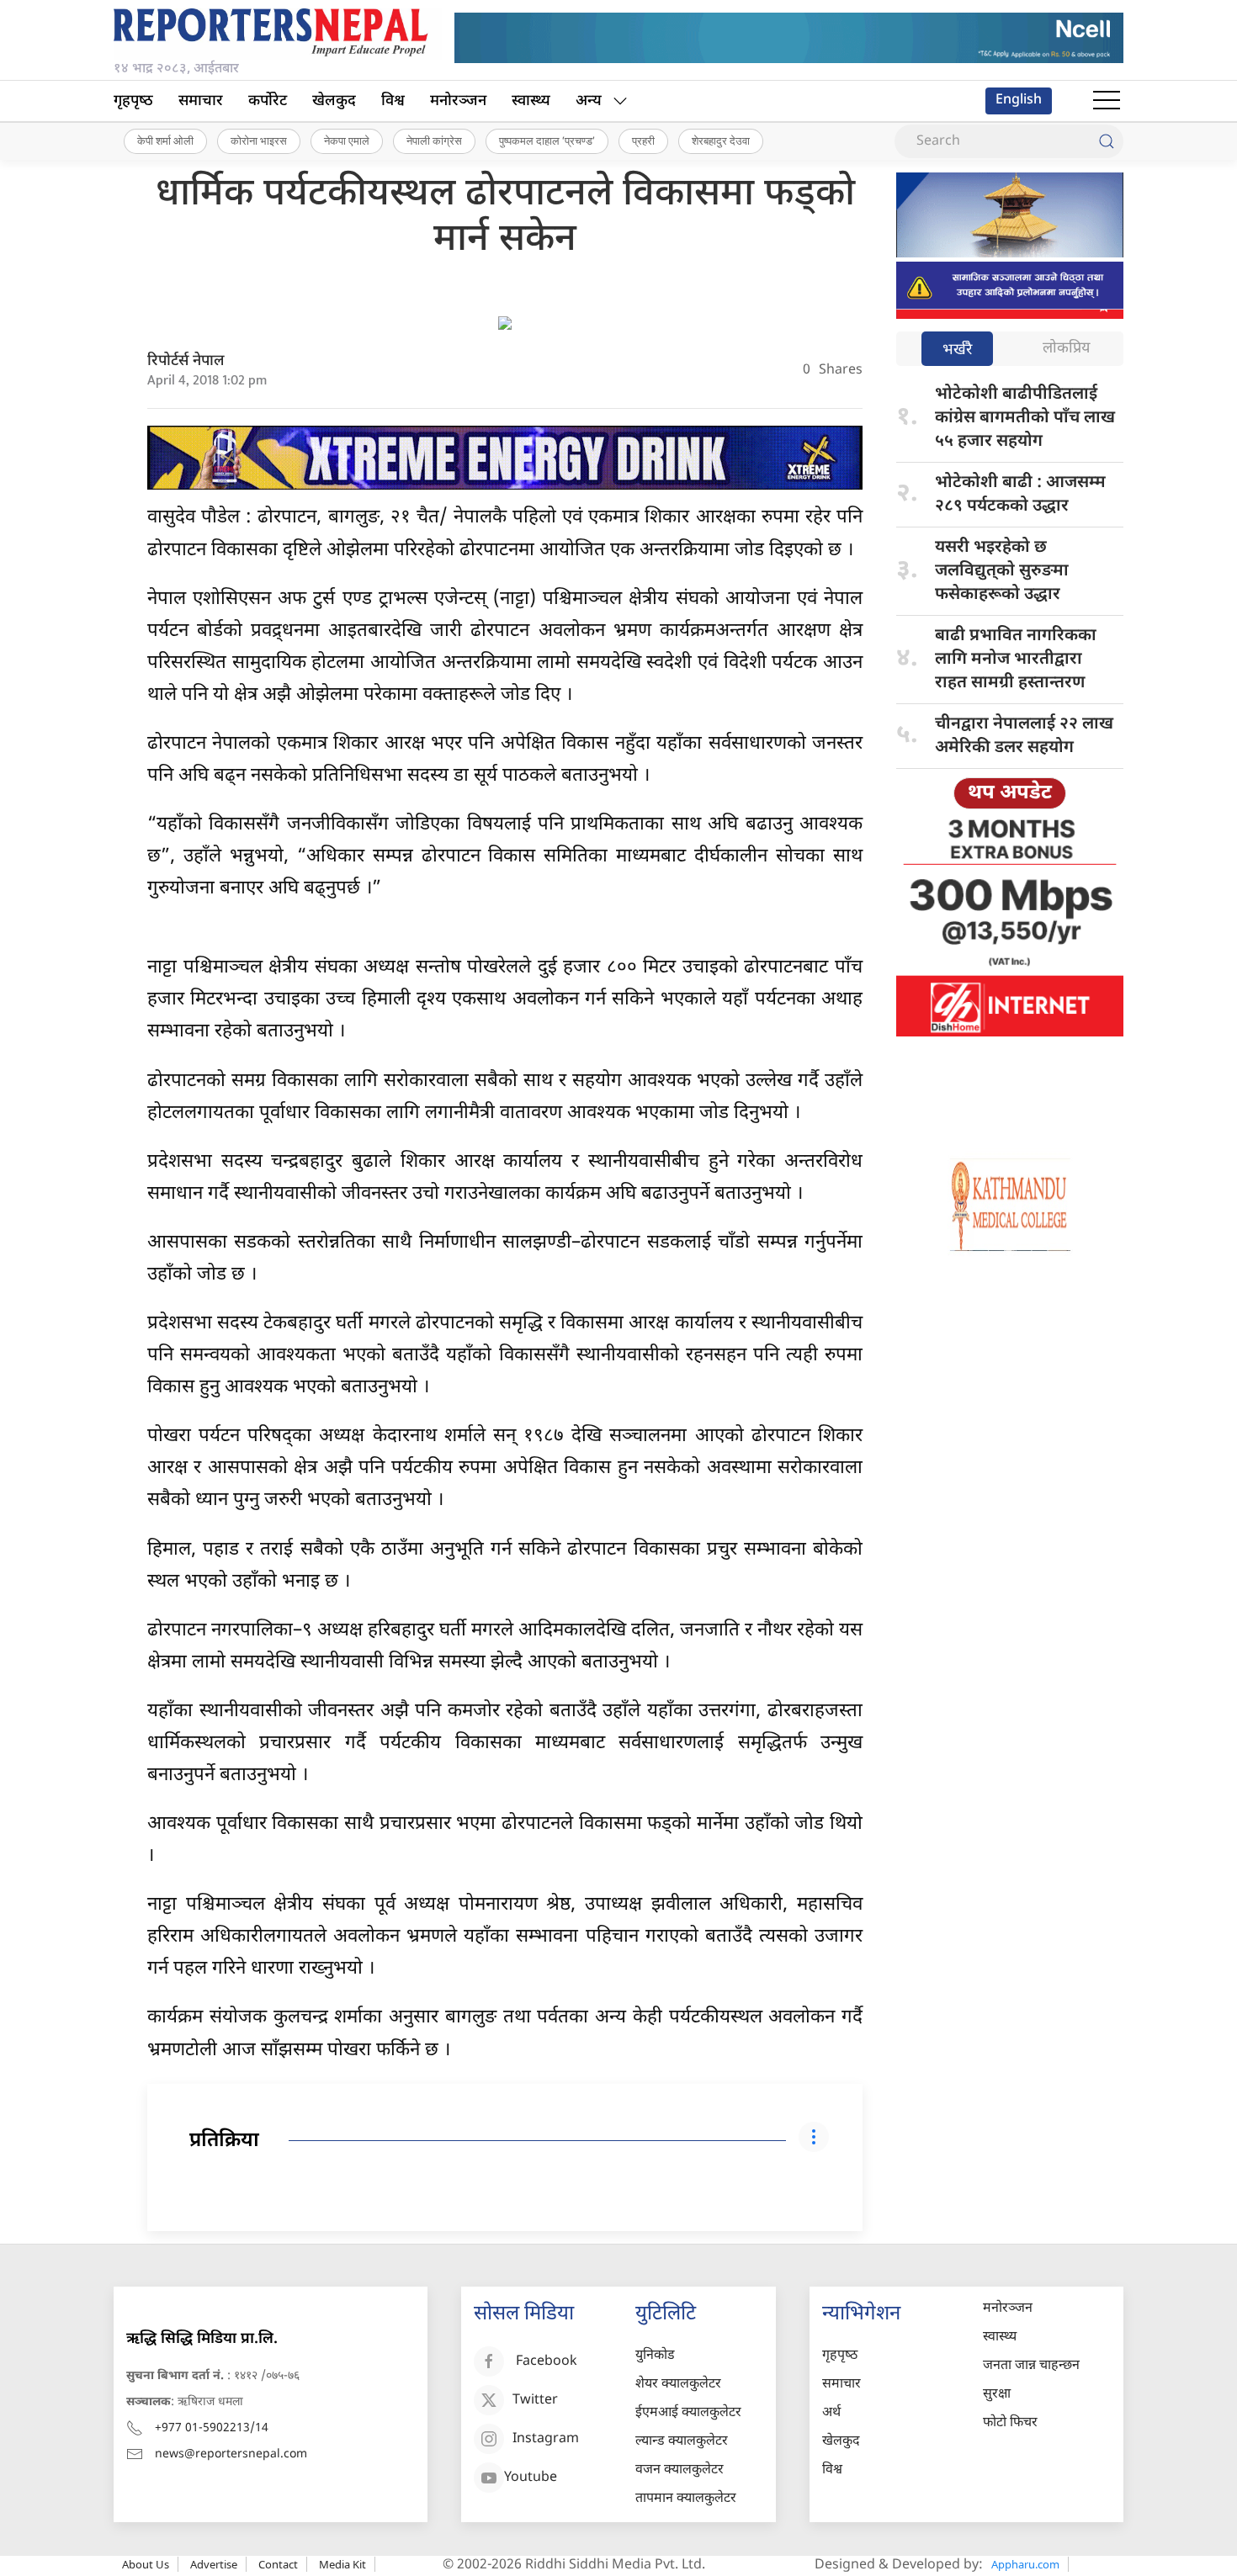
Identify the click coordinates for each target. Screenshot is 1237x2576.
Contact (278, 2564)
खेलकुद (334, 101)
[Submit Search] (1107, 141)
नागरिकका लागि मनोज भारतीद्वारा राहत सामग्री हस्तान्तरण (1016, 660)
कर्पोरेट (268, 101)
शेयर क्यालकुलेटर (678, 2385)
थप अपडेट (1010, 793)
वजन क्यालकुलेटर (680, 2470)
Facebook (547, 2362)
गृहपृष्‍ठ (133, 101)
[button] (1107, 101)
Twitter (535, 2401)
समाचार (201, 101)
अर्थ (831, 2413)
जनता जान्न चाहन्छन (1031, 2366)
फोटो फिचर (1010, 2423)
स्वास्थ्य (531, 101)
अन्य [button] (589, 101)
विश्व (393, 101)
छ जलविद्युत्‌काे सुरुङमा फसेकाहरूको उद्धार (1002, 571)
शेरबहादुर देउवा (721, 140)
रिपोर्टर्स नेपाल (186, 361)
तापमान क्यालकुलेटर (686, 2499)
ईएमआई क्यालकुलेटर (688, 2413)
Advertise (214, 2564)
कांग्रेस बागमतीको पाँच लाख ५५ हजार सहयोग (1025, 418)
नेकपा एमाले (347, 140)
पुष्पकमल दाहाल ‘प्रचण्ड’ (547, 140)
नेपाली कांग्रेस (434, 140)
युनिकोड (655, 2356)
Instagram (546, 2439)
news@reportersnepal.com (231, 2454)
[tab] (957, 350)
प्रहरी (643, 140)
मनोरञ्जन (458, 101)
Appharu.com (1025, 2564)
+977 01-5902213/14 (212, 2428)
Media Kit (342, 2564)
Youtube (531, 2478)
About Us (146, 2564)
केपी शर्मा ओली (165, 140)
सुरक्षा (997, 2395)
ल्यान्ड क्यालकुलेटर (682, 2442)
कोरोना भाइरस (259, 140)
